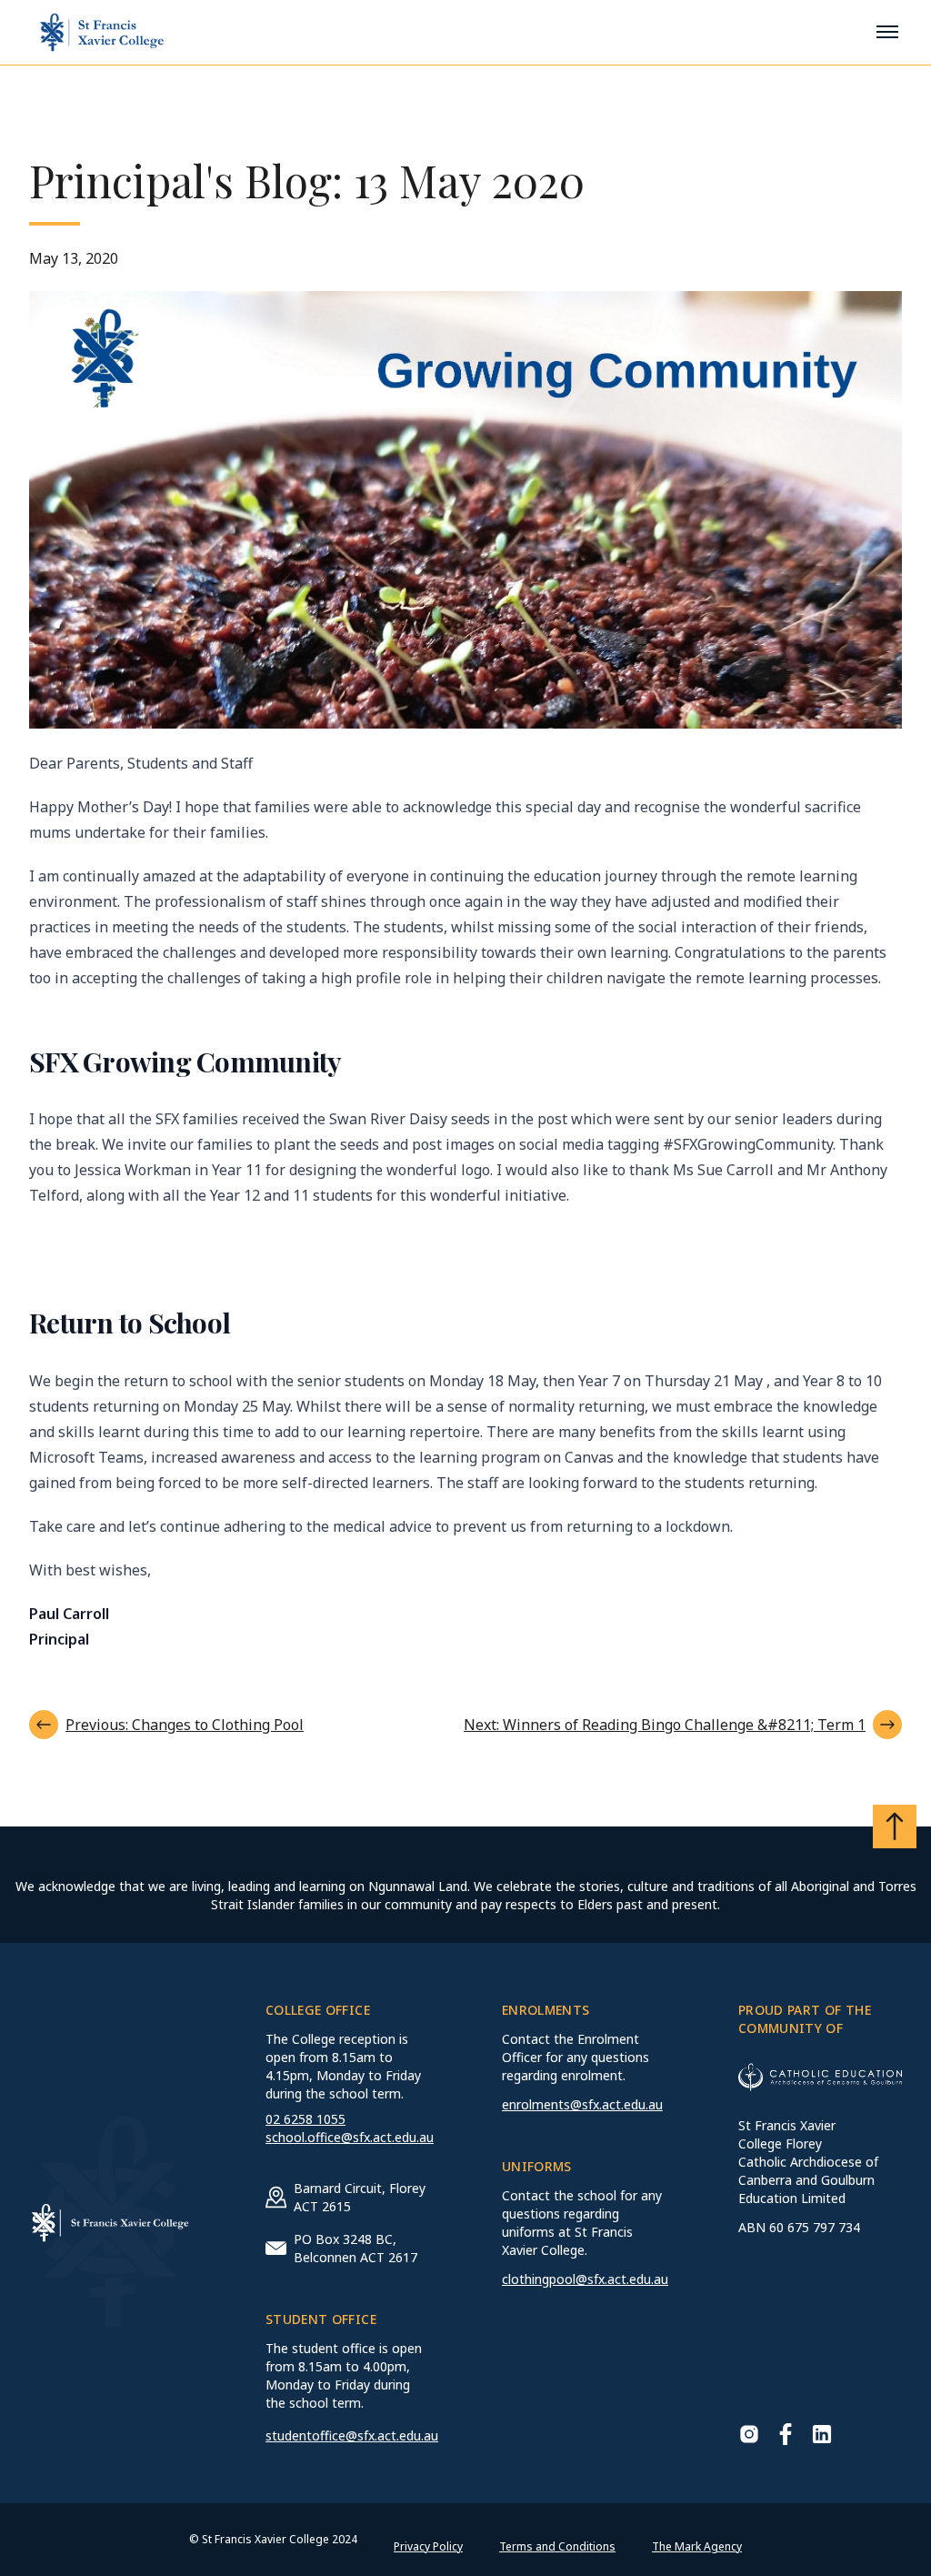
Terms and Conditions (557, 2546)
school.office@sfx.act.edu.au (350, 2137)
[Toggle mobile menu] (887, 32)
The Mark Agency (697, 2546)
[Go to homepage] (102, 32)
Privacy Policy (428, 2546)
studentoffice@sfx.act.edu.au (352, 2435)
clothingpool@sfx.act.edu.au (585, 2279)
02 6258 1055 (305, 2119)
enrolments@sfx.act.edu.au (582, 2104)
